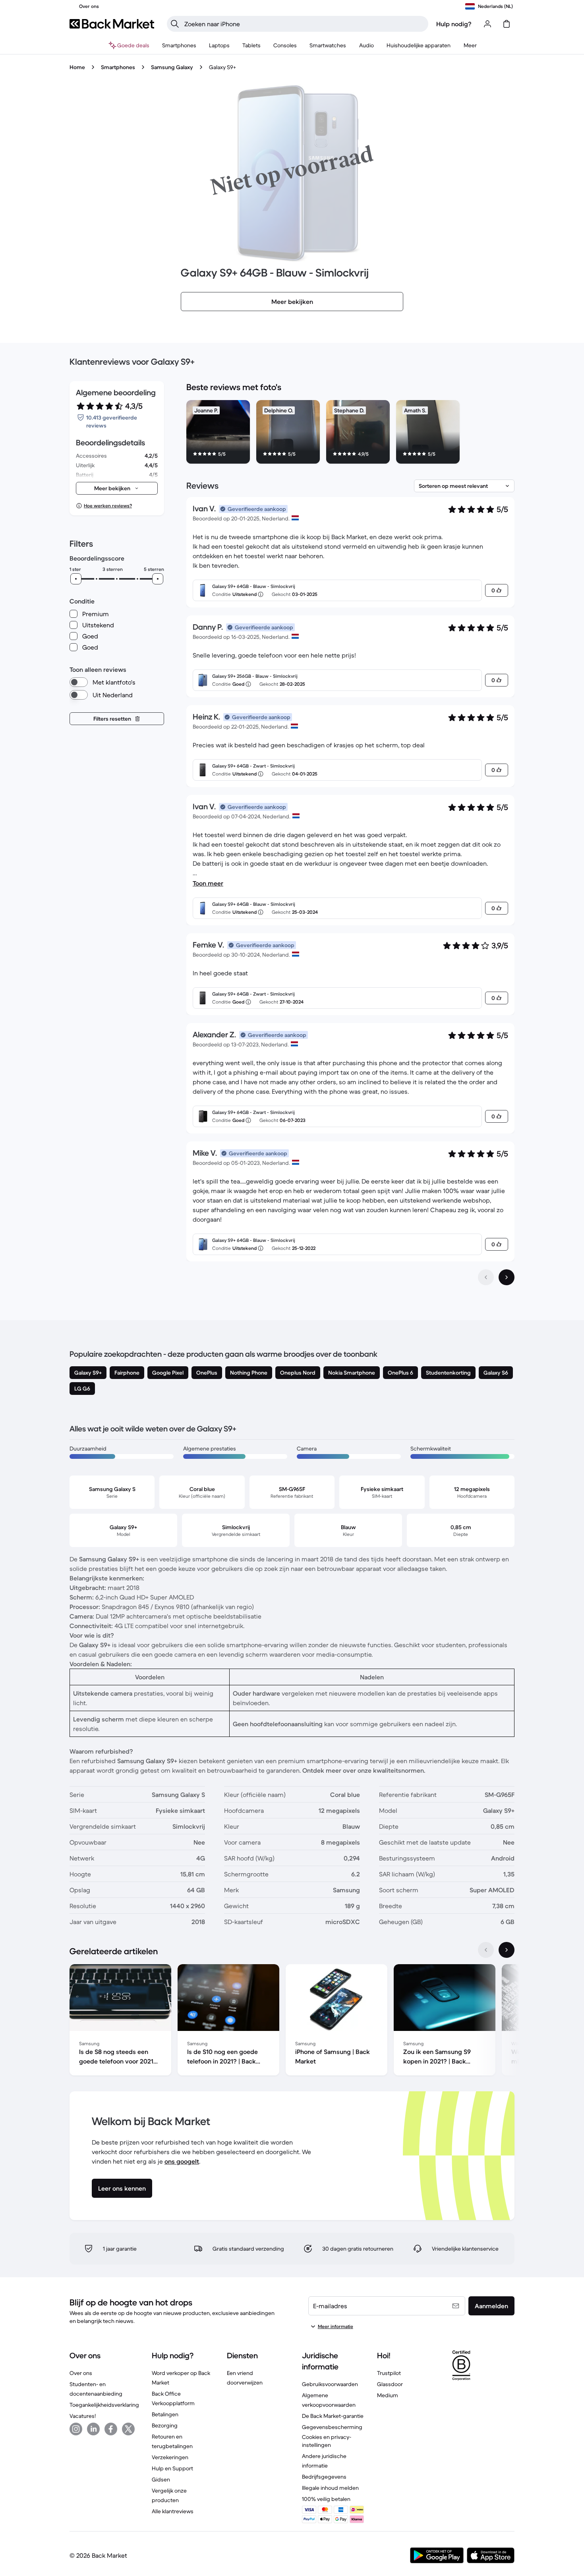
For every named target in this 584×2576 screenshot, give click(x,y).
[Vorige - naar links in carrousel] (486, 1950)
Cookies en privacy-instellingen (327, 2441)
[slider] (76, 579)
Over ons (81, 2373)
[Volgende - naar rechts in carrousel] (507, 1950)
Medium (388, 2395)
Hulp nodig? (454, 24)
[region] (350, 433)
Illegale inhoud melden (330, 2488)
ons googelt (182, 2161)
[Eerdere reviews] (486, 1277)
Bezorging (165, 2425)
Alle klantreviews (173, 2511)
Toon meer (208, 883)
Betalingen (165, 2414)
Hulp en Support (172, 2468)
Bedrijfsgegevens (324, 2477)
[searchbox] (304, 24)
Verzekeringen (170, 2457)
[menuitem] (179, 45)
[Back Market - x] (128, 2429)
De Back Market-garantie (333, 2416)
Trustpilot (389, 2373)
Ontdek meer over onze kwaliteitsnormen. (364, 1770)
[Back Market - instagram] (76, 2429)
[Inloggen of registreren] (487, 24)
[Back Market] (112, 24)
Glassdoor (390, 2384)
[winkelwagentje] (507, 24)
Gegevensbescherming (332, 2427)
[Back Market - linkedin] (93, 2429)
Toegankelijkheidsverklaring (104, 2405)
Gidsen (161, 2479)
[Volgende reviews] (507, 1277)
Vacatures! (83, 2416)
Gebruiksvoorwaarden (330, 2384)
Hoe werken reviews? (108, 506)
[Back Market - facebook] (111, 2429)
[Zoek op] (175, 24)
